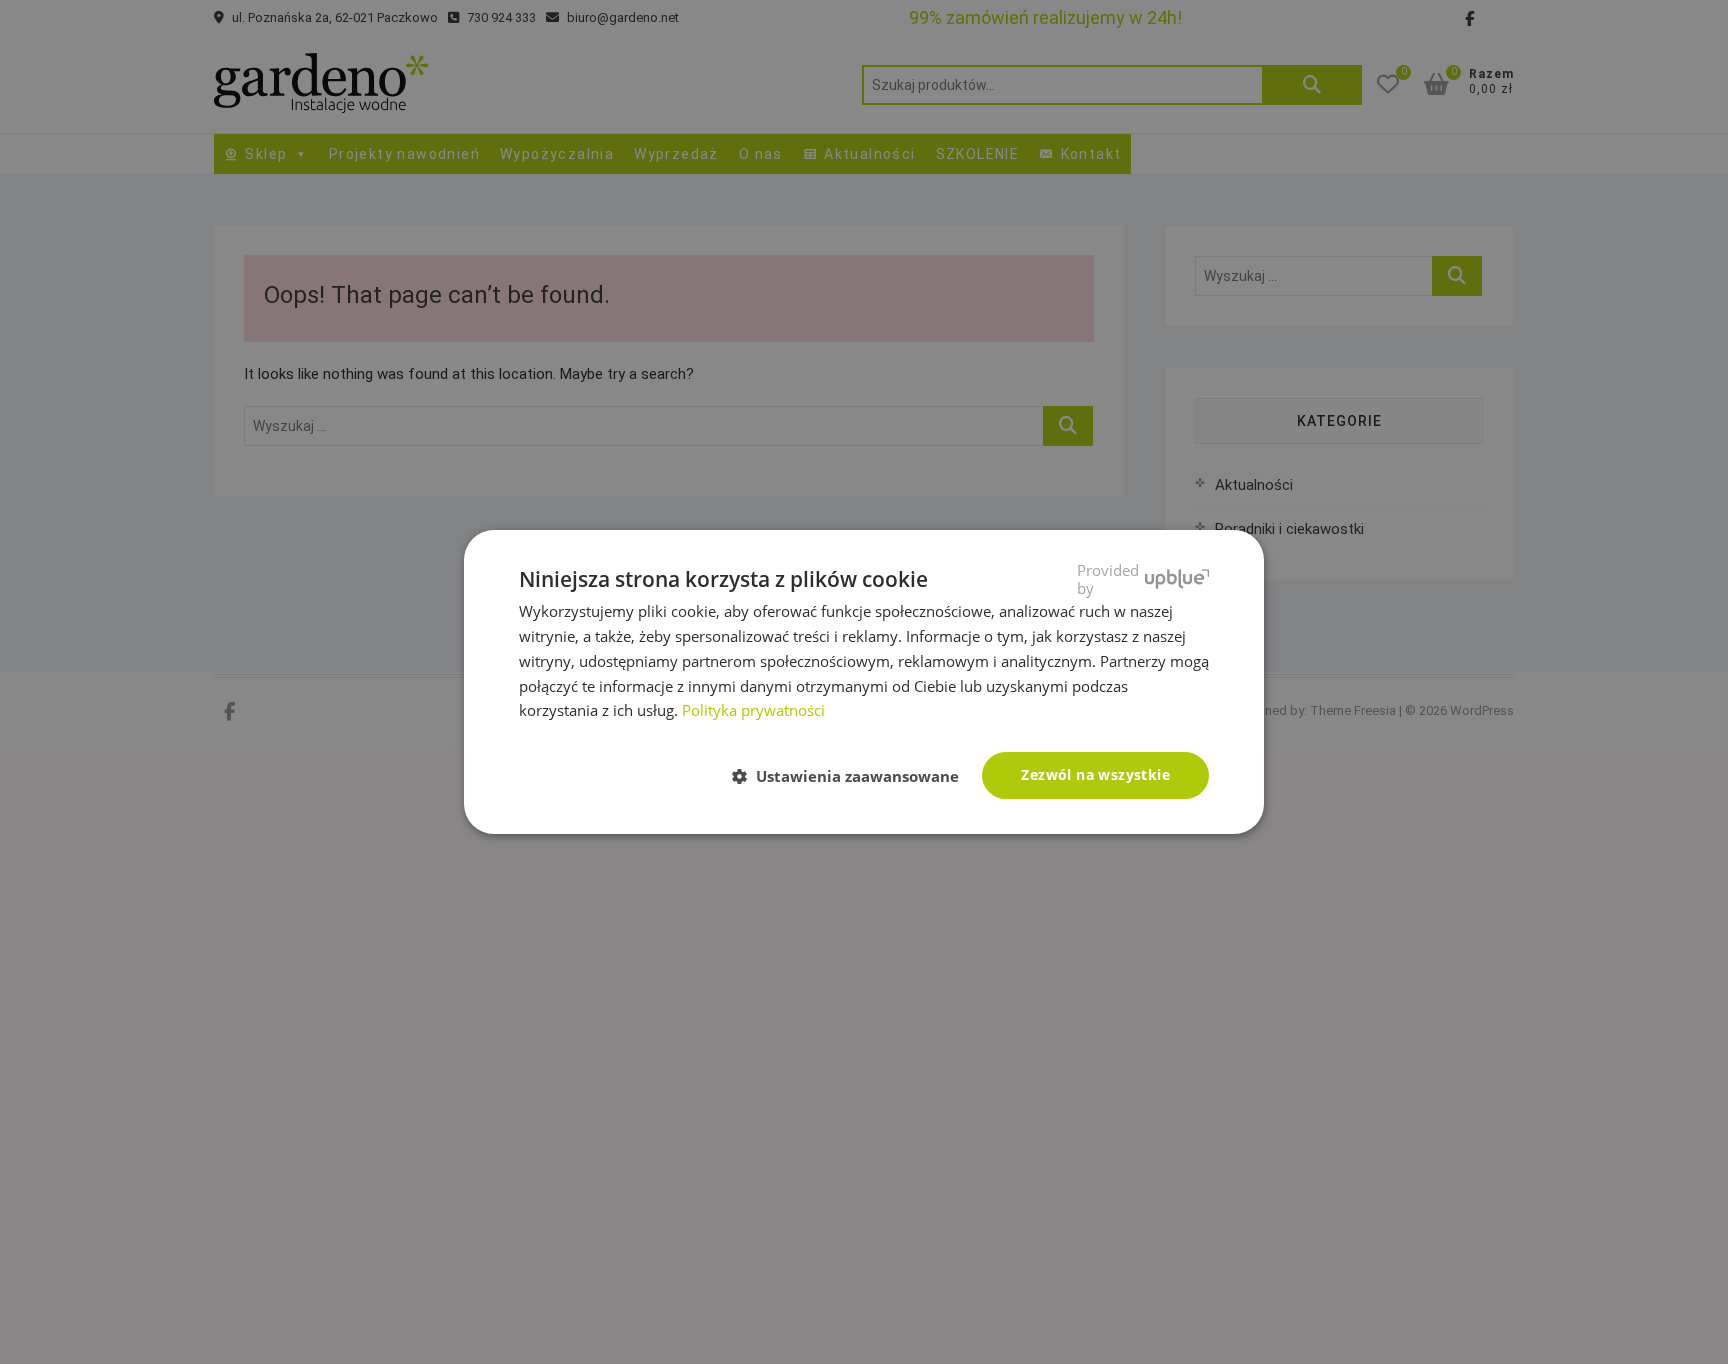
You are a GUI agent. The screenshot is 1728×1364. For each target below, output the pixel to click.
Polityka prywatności (753, 710)
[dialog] (864, 682)
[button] (853, 777)
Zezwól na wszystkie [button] (1095, 774)
